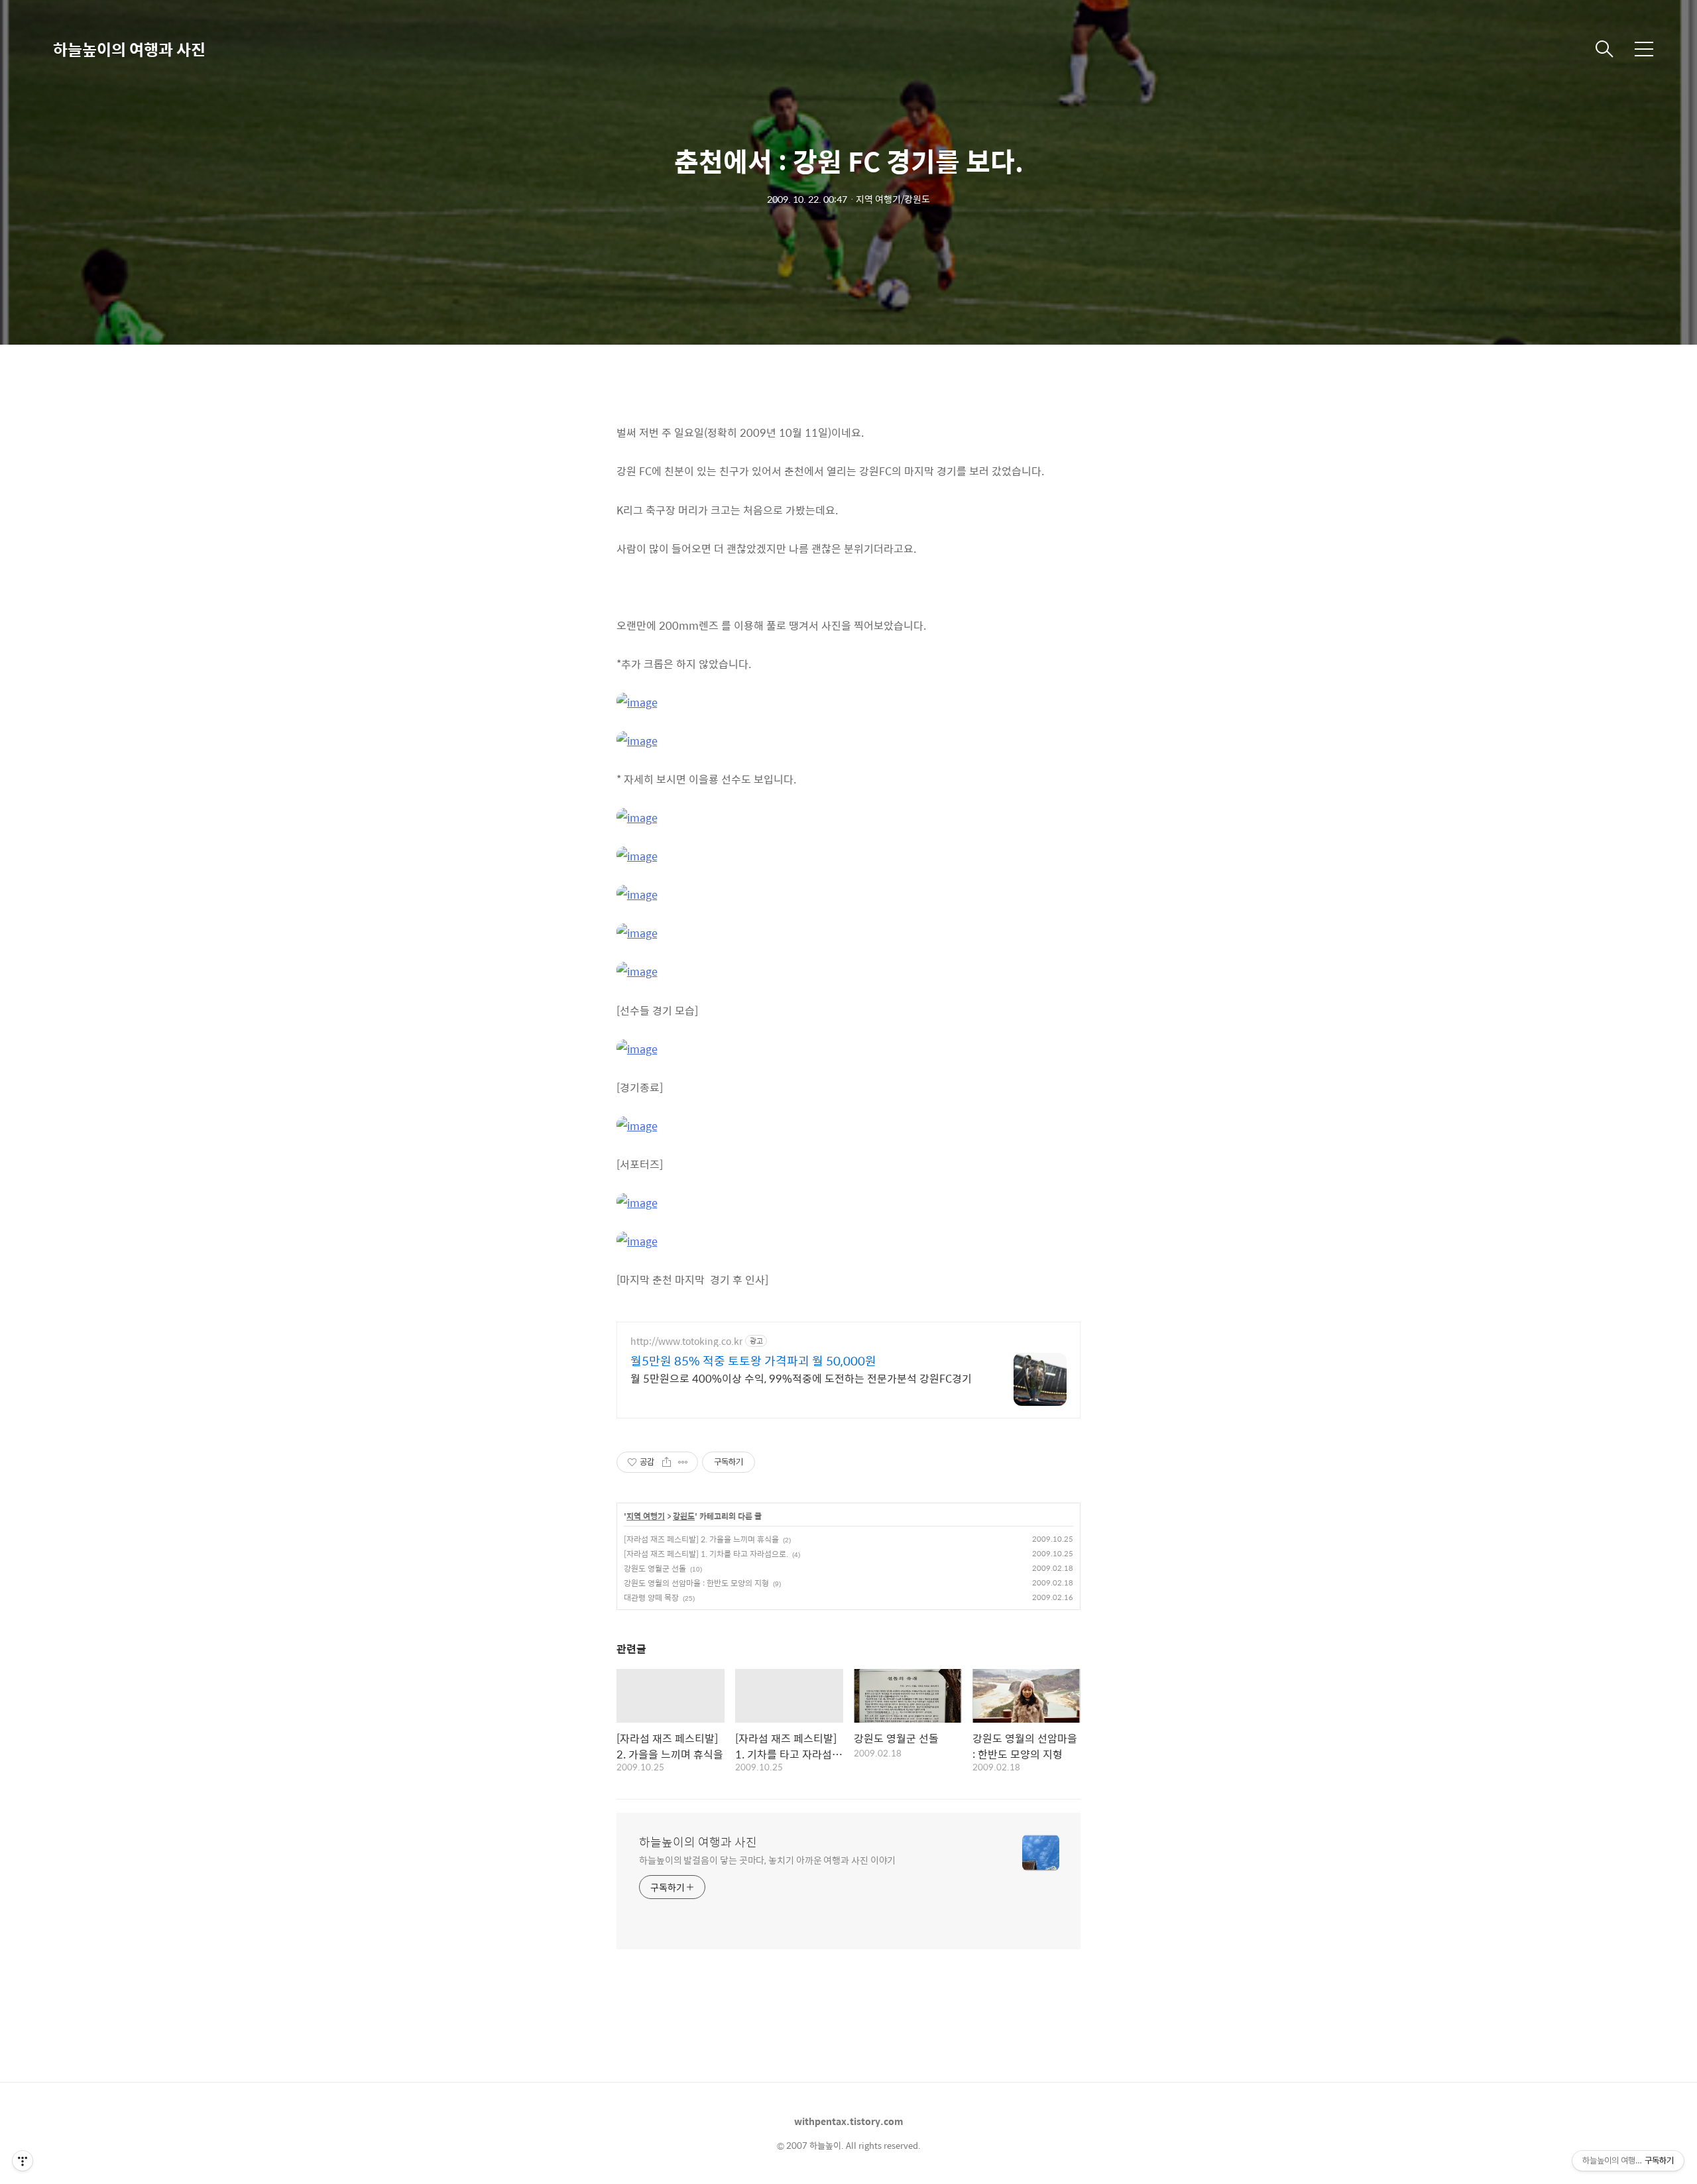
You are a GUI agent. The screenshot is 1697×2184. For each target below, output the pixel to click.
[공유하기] (667, 1462)
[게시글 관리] (683, 1462)
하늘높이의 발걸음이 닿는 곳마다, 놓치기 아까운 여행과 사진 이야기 (767, 1860)
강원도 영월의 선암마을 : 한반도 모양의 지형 (696, 1583)
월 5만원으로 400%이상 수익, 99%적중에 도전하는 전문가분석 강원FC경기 (801, 1378)
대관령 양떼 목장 (651, 1597)
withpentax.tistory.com (849, 2121)
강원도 (684, 1517)
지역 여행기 (646, 1517)
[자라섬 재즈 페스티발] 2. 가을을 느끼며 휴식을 (701, 1539)
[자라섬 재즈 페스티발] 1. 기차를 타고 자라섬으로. (706, 1554)
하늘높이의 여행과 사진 (129, 49)
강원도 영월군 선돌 (655, 1568)
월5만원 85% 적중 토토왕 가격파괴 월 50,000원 (753, 1361)
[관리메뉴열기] (23, 2161)
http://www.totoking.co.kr (686, 1341)
